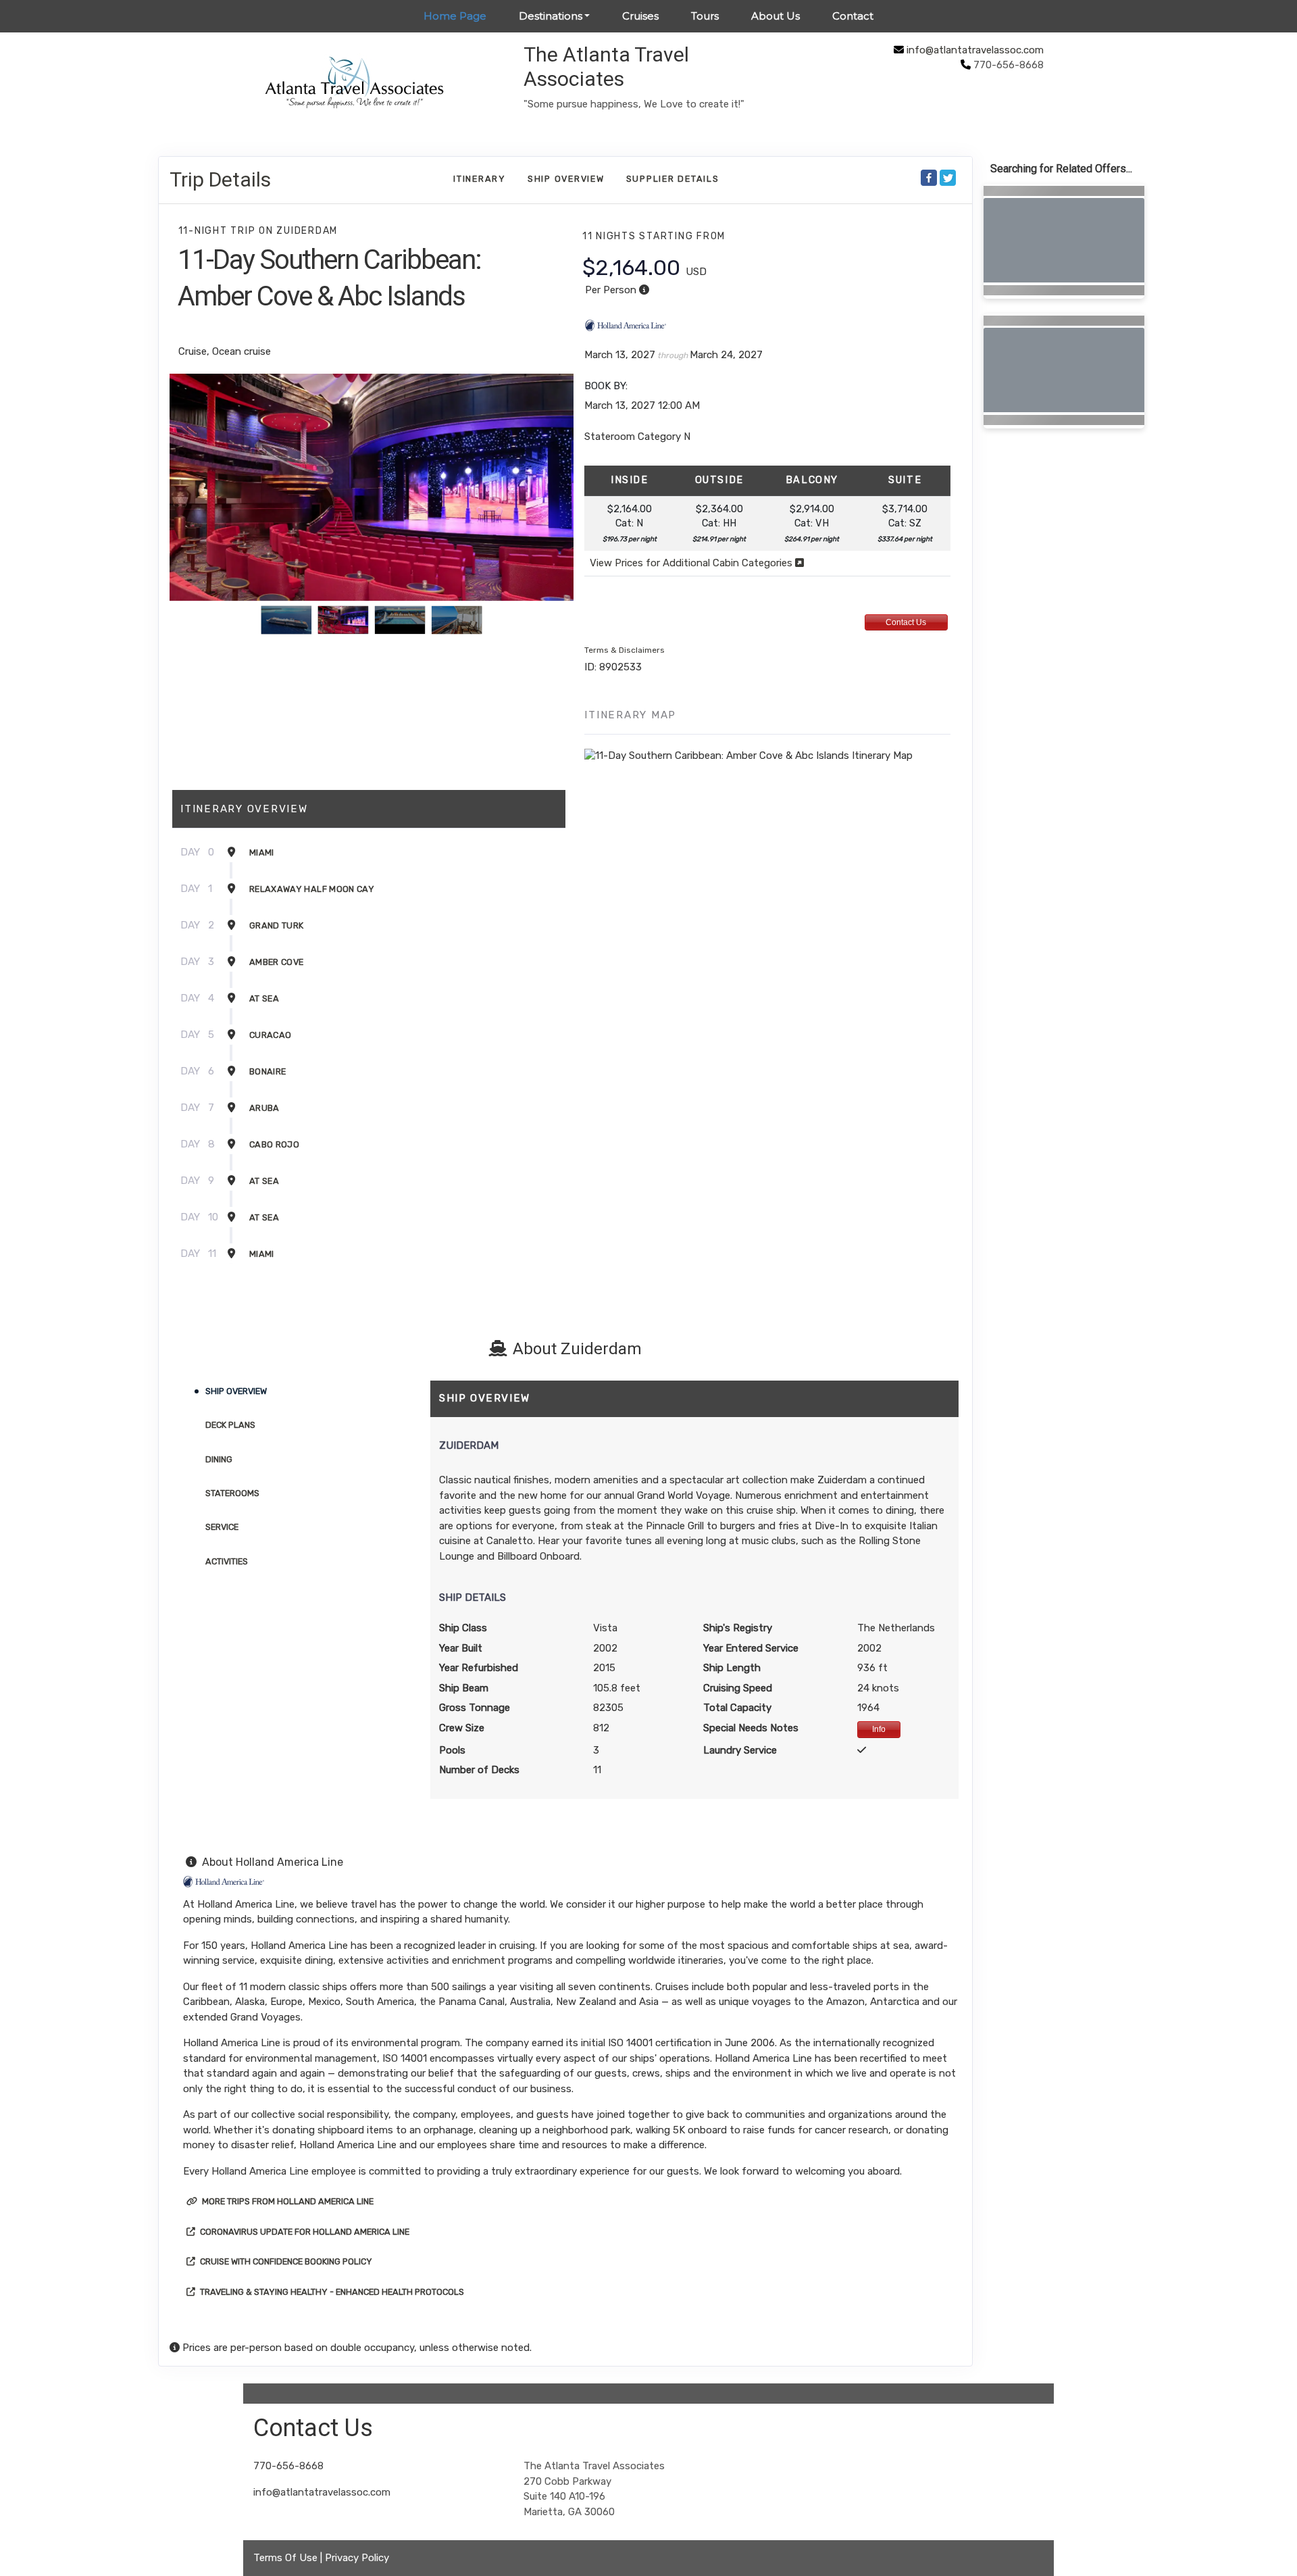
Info (879, 1729)
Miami (262, 852)
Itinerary (480, 179)
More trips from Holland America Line (287, 2201)
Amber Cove (277, 962)
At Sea (264, 998)
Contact (853, 16)
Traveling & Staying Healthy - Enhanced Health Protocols (331, 2292)
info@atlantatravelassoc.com (975, 50)
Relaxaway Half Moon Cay (312, 889)
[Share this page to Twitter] (948, 178)
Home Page (455, 16)
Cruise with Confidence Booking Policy (285, 2261)
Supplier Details (673, 179)
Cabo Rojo (274, 1144)
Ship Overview (566, 179)
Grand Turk (277, 925)
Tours (705, 16)
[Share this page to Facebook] (929, 178)
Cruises (640, 16)
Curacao (270, 1035)
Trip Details (220, 179)
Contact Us (906, 622)
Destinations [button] (551, 16)
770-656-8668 (288, 2466)
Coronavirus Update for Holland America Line (304, 2232)
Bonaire (268, 1071)
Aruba (264, 1108)
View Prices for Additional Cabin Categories (692, 563)
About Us (775, 16)
